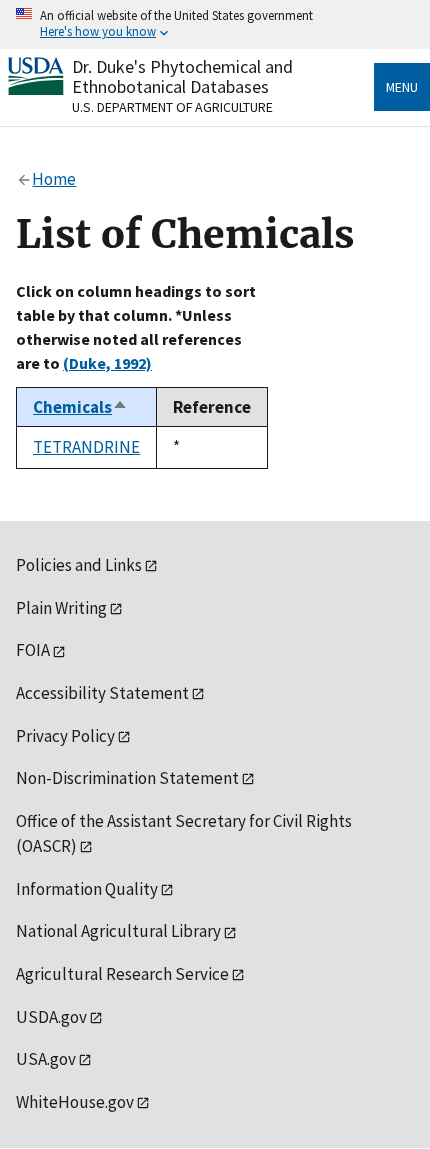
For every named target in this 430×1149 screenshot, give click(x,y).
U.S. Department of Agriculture (172, 107)
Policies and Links (79, 565)
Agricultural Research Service (122, 974)
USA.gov (46, 1059)
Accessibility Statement (102, 693)
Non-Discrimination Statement (127, 778)
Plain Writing (61, 608)
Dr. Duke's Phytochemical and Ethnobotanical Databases (182, 76)
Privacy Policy (65, 736)
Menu (402, 87)
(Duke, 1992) (107, 363)
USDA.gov (51, 1017)
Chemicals (80, 407)
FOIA (33, 650)
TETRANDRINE (86, 447)
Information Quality (87, 889)
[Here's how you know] (215, 24)
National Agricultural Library (118, 931)
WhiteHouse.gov (75, 1102)
